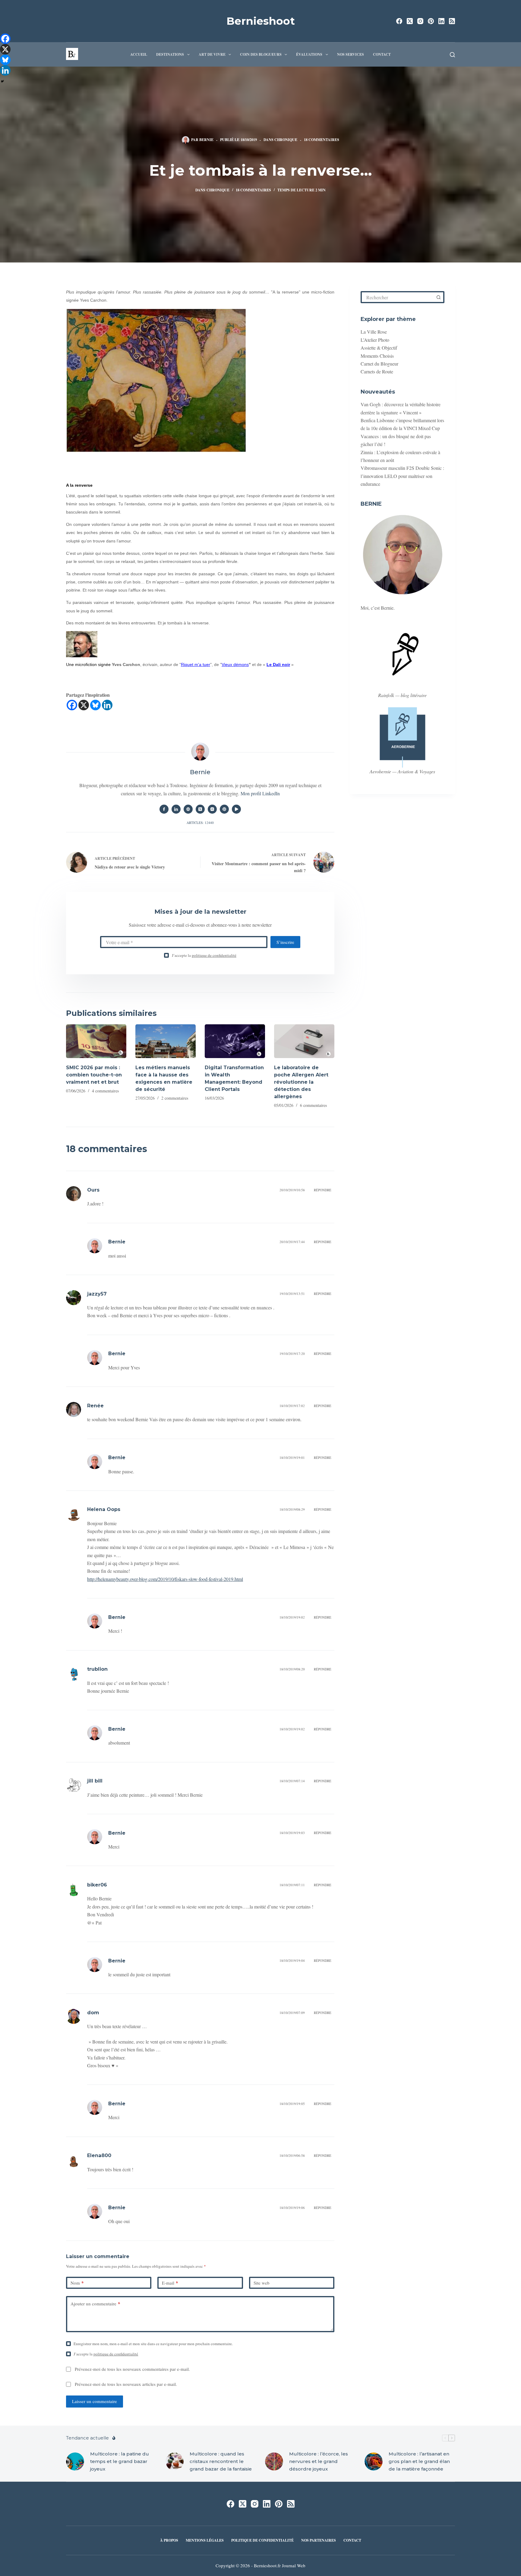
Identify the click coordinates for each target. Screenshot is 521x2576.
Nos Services (350, 54)
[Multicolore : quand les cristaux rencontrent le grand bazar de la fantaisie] (175, 2461)
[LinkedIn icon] (176, 809)
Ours (93, 1190)
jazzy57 (97, 1294)
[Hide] (2, 81)
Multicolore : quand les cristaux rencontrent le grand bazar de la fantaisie (221, 2461)
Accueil (139, 54)
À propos (169, 2540)
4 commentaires (105, 1091)
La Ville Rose (374, 332)
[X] (84, 705)
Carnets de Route (377, 371)
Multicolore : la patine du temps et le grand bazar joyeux (120, 2461)
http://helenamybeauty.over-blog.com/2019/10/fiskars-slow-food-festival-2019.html (165, 1579)
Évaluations (309, 54)
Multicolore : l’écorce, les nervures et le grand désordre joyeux (319, 2461)
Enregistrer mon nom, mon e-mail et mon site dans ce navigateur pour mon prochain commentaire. (153, 2344)
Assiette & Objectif (379, 348)
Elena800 (99, 2155)
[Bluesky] (95, 705)
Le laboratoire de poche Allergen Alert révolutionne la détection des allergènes (301, 1082)
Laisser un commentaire (95, 2401)
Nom (77, 2283)
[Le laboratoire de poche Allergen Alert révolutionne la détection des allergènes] (304, 1041)
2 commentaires (175, 1098)
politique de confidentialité (214, 955)
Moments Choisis (377, 356)
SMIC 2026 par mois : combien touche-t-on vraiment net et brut (94, 1075)
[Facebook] (399, 21)
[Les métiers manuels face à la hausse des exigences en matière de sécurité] (166, 1041)
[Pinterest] (431, 21)
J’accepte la (204, 955)
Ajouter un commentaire (95, 2304)
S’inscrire (285, 942)
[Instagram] (420, 21)
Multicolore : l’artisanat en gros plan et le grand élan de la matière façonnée (419, 2461)
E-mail (170, 2283)
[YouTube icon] (236, 809)
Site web (262, 2283)
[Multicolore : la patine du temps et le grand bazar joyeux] (75, 2461)
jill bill (95, 1781)
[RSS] (452, 21)
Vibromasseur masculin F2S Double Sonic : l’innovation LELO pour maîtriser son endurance (402, 476)
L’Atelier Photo (375, 340)
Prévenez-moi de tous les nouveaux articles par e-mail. (126, 2384)
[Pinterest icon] (224, 809)
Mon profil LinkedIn (260, 793)
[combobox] (398, 297)
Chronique (286, 140)
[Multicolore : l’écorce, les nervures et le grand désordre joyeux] (274, 2461)
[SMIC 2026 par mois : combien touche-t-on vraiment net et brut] (96, 1041)
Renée (95, 1406)
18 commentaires (322, 140)
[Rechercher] (452, 55)
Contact (382, 54)
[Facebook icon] (164, 809)
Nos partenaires (319, 2540)
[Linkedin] (107, 705)
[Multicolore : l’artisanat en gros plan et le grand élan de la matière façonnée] (374, 2461)
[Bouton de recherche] (438, 297)
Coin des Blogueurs (261, 54)
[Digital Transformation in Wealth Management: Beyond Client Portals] (235, 1041)
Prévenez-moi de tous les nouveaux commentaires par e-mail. (132, 2369)
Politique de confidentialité (262, 2540)
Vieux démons (235, 664)
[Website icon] (188, 809)
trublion (97, 1669)
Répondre (323, 1190)
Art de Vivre (212, 54)
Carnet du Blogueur (379, 364)
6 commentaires (313, 1105)
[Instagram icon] (212, 809)
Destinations (170, 54)
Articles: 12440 (200, 823)
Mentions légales (205, 2540)
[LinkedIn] (441, 21)
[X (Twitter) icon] (200, 809)
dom (93, 2013)
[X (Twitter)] (410, 21)
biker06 (97, 1885)
